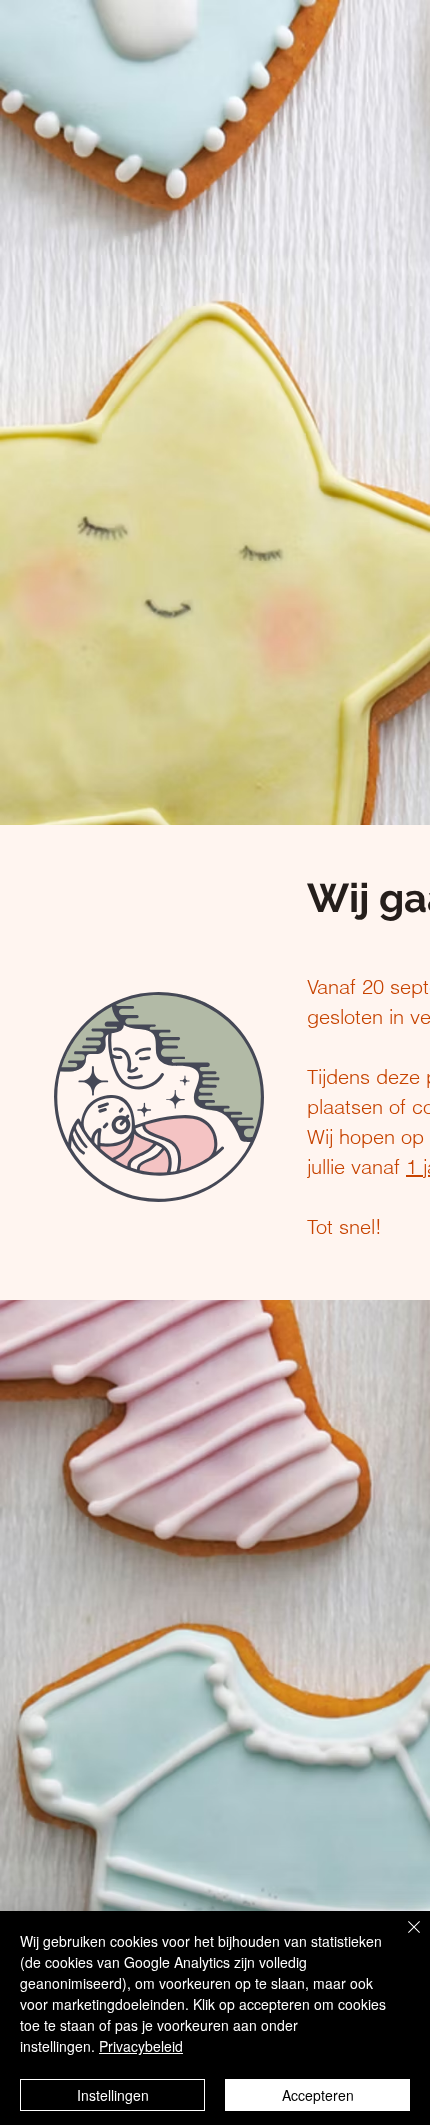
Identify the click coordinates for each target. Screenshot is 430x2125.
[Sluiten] (402, 1939)
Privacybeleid (141, 2046)
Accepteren (318, 2095)
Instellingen (113, 2095)
